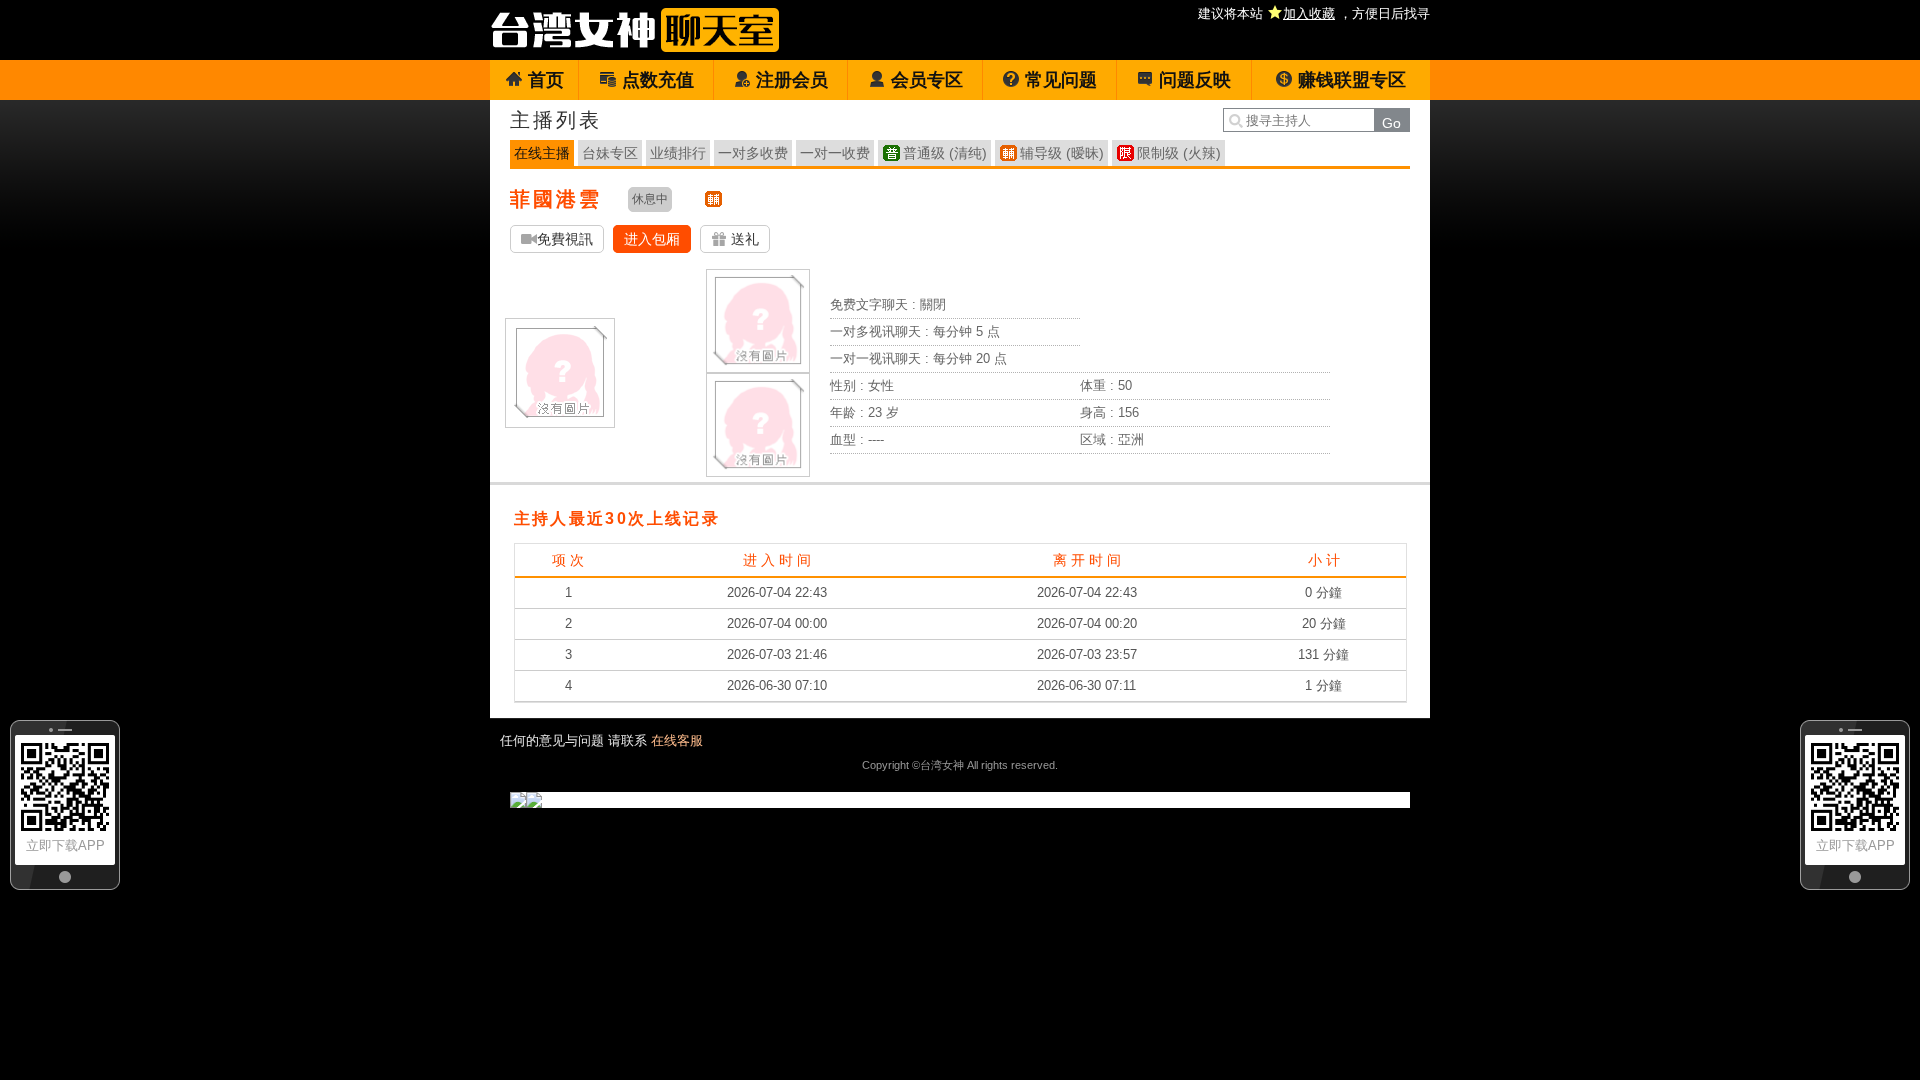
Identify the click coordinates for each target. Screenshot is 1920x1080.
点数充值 (658, 80)
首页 (546, 80)
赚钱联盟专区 (1352, 80)
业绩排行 (678, 153)
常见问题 (1061, 80)
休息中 (650, 199)
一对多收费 (753, 153)
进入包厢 (652, 239)
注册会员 (792, 80)
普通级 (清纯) (945, 153)
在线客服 (677, 740)
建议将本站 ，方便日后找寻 (1314, 13)
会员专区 (927, 80)
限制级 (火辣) (1179, 153)
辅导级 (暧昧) (1062, 153)
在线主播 (542, 153)
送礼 (743, 239)
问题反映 (1195, 80)
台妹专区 (610, 153)
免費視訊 (565, 239)
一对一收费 (835, 153)
